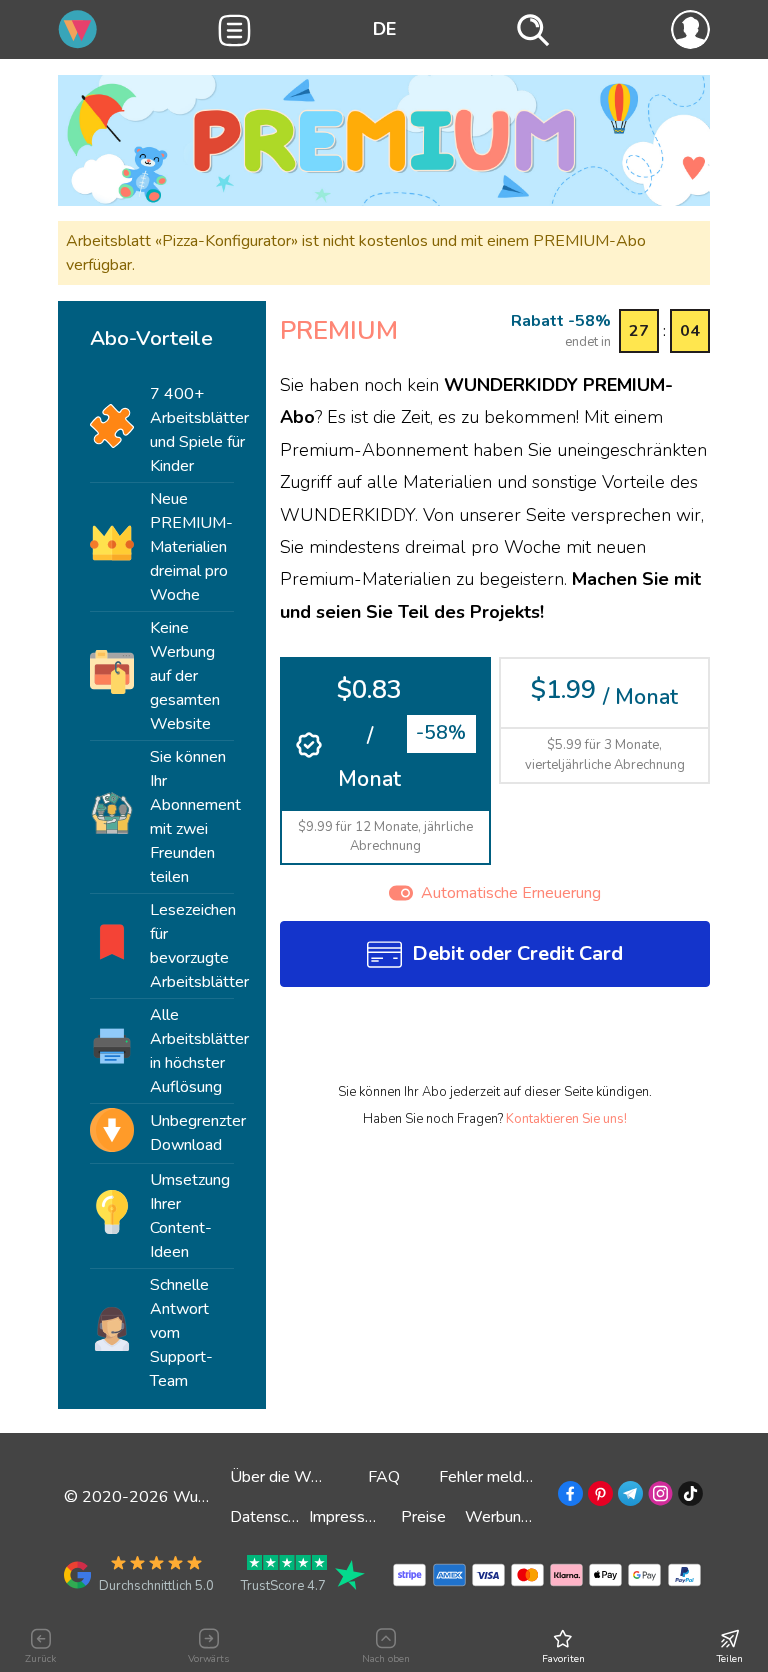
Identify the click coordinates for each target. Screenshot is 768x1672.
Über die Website (292, 1477)
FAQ (384, 1477)
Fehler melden (489, 1477)
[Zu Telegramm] (628, 1497)
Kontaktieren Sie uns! (566, 1119)
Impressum (347, 1517)
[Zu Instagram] (658, 1497)
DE (384, 29)
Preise (423, 1517)
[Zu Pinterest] (598, 1497)
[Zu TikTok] (688, 1497)
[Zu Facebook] (568, 1497)
